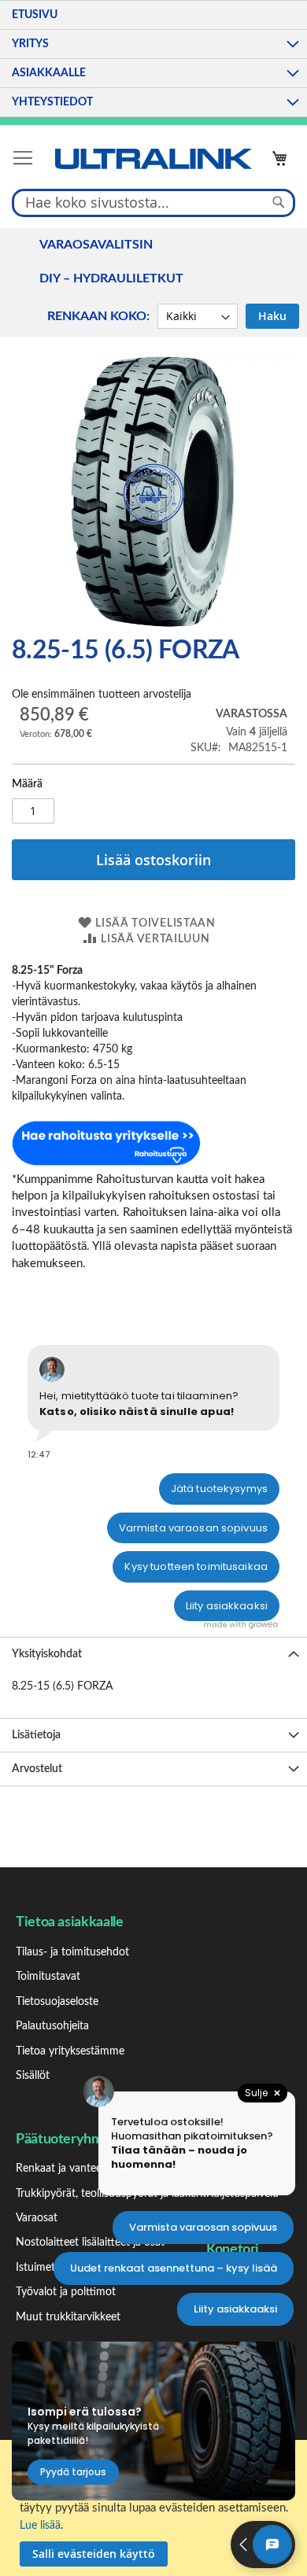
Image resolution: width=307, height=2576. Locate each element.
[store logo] (153, 159)
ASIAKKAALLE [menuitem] (49, 73)
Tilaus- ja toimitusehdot (72, 1952)
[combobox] (153, 202)
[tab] (153, 1654)
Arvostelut (37, 1769)
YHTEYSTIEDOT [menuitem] (52, 102)
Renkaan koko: (98, 316)
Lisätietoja (36, 1735)
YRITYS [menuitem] (30, 44)
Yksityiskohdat (47, 1654)
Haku (272, 316)
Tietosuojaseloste (57, 2002)
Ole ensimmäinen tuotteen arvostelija (102, 695)
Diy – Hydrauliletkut (111, 278)
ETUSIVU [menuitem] (35, 15)
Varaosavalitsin (96, 245)
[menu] (153, 59)
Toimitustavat (48, 1977)
